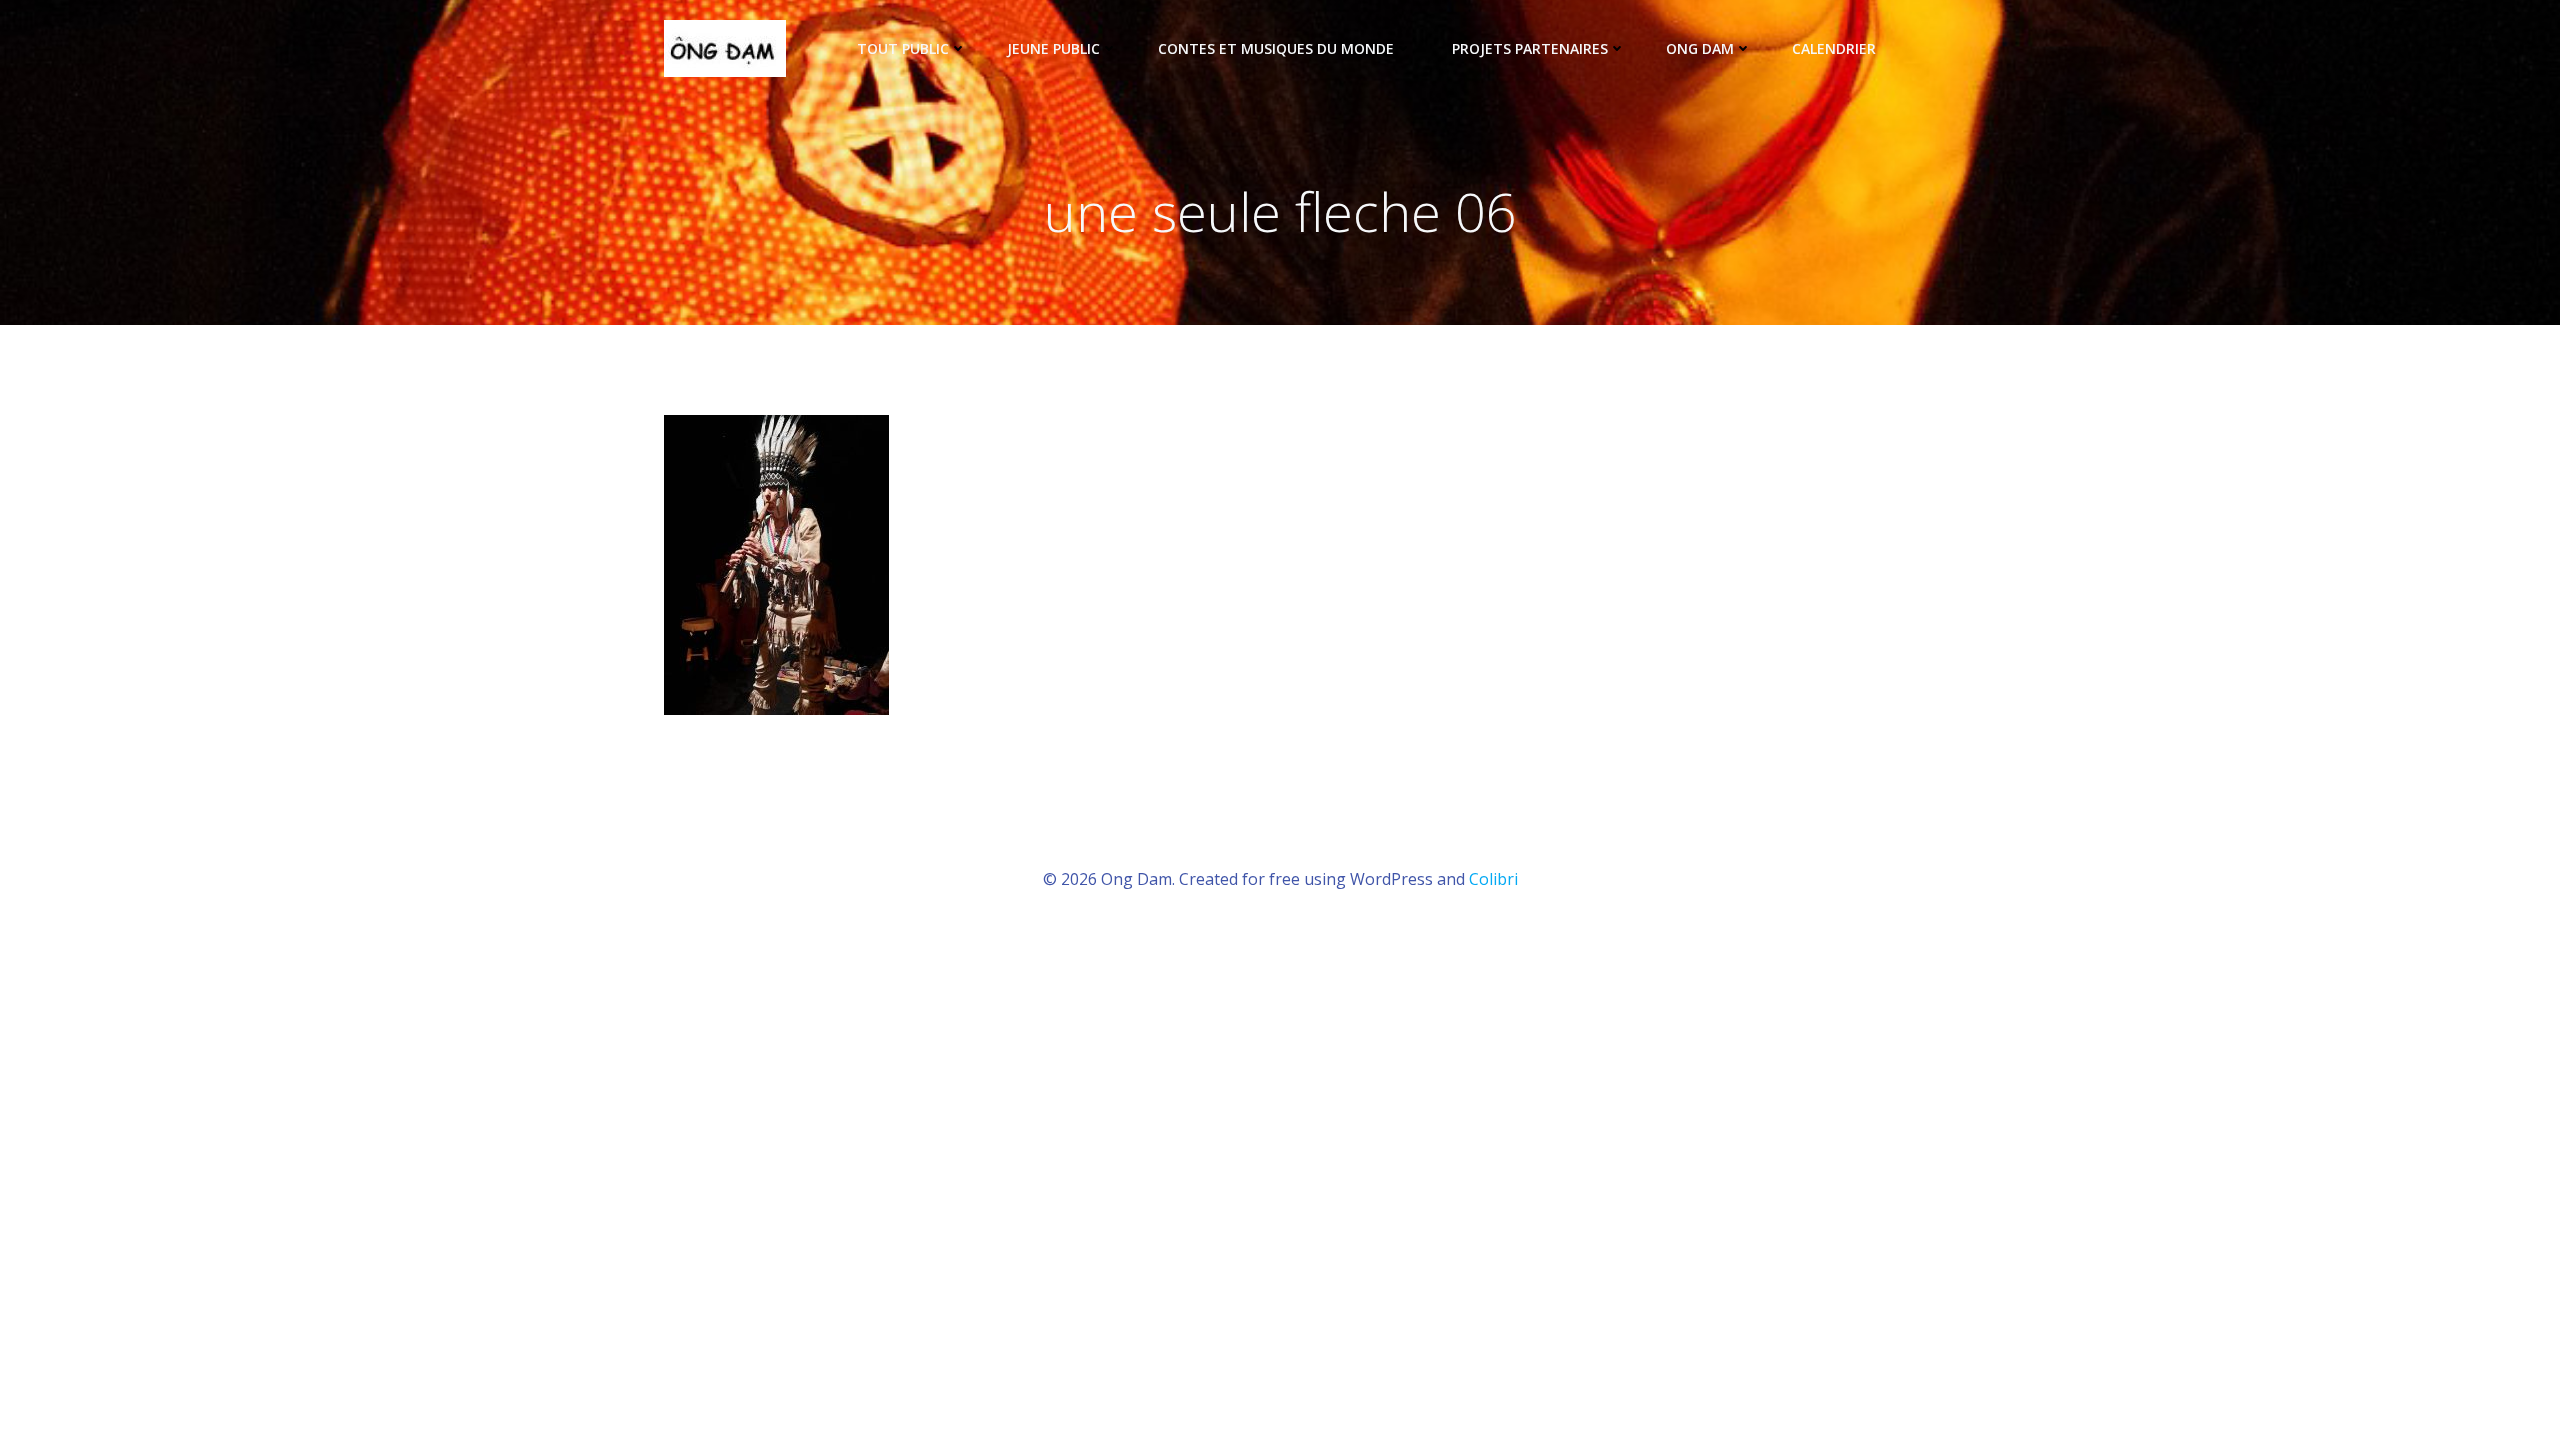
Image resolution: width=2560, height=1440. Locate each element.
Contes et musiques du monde (1276, 48)
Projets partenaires (1530, 48)
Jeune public (1053, 48)
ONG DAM (1700, 48)
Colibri (1493, 879)
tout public (903, 48)
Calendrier (1834, 48)
